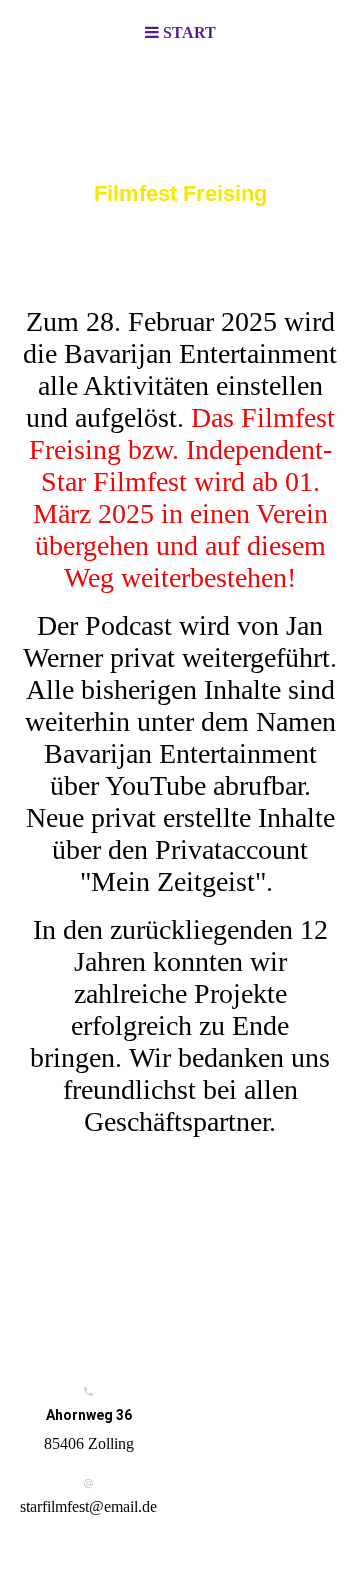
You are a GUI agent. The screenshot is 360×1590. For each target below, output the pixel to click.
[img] (180, 166)
